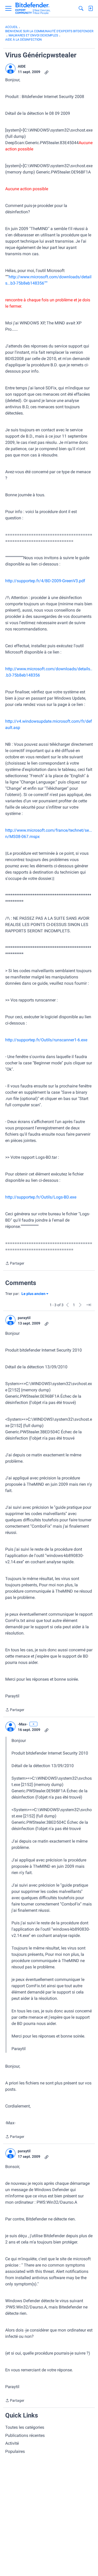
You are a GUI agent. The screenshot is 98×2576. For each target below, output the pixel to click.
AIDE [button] (22, 66)
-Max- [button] (23, 1724)
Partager (15, 1264)
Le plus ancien (33, 1294)
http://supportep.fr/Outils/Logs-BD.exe (41, 1197)
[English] (33, 8)
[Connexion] (90, 8)
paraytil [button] (24, 1318)
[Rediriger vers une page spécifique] (89, 1305)
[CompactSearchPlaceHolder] (81, 8)
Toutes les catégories (25, 2427)
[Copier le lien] (47, 72)
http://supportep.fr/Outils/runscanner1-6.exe (46, 1040)
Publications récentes (25, 2435)
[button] (10, 69)
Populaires (15, 2451)
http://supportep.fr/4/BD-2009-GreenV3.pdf (45, 581)
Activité (12, 2443)
